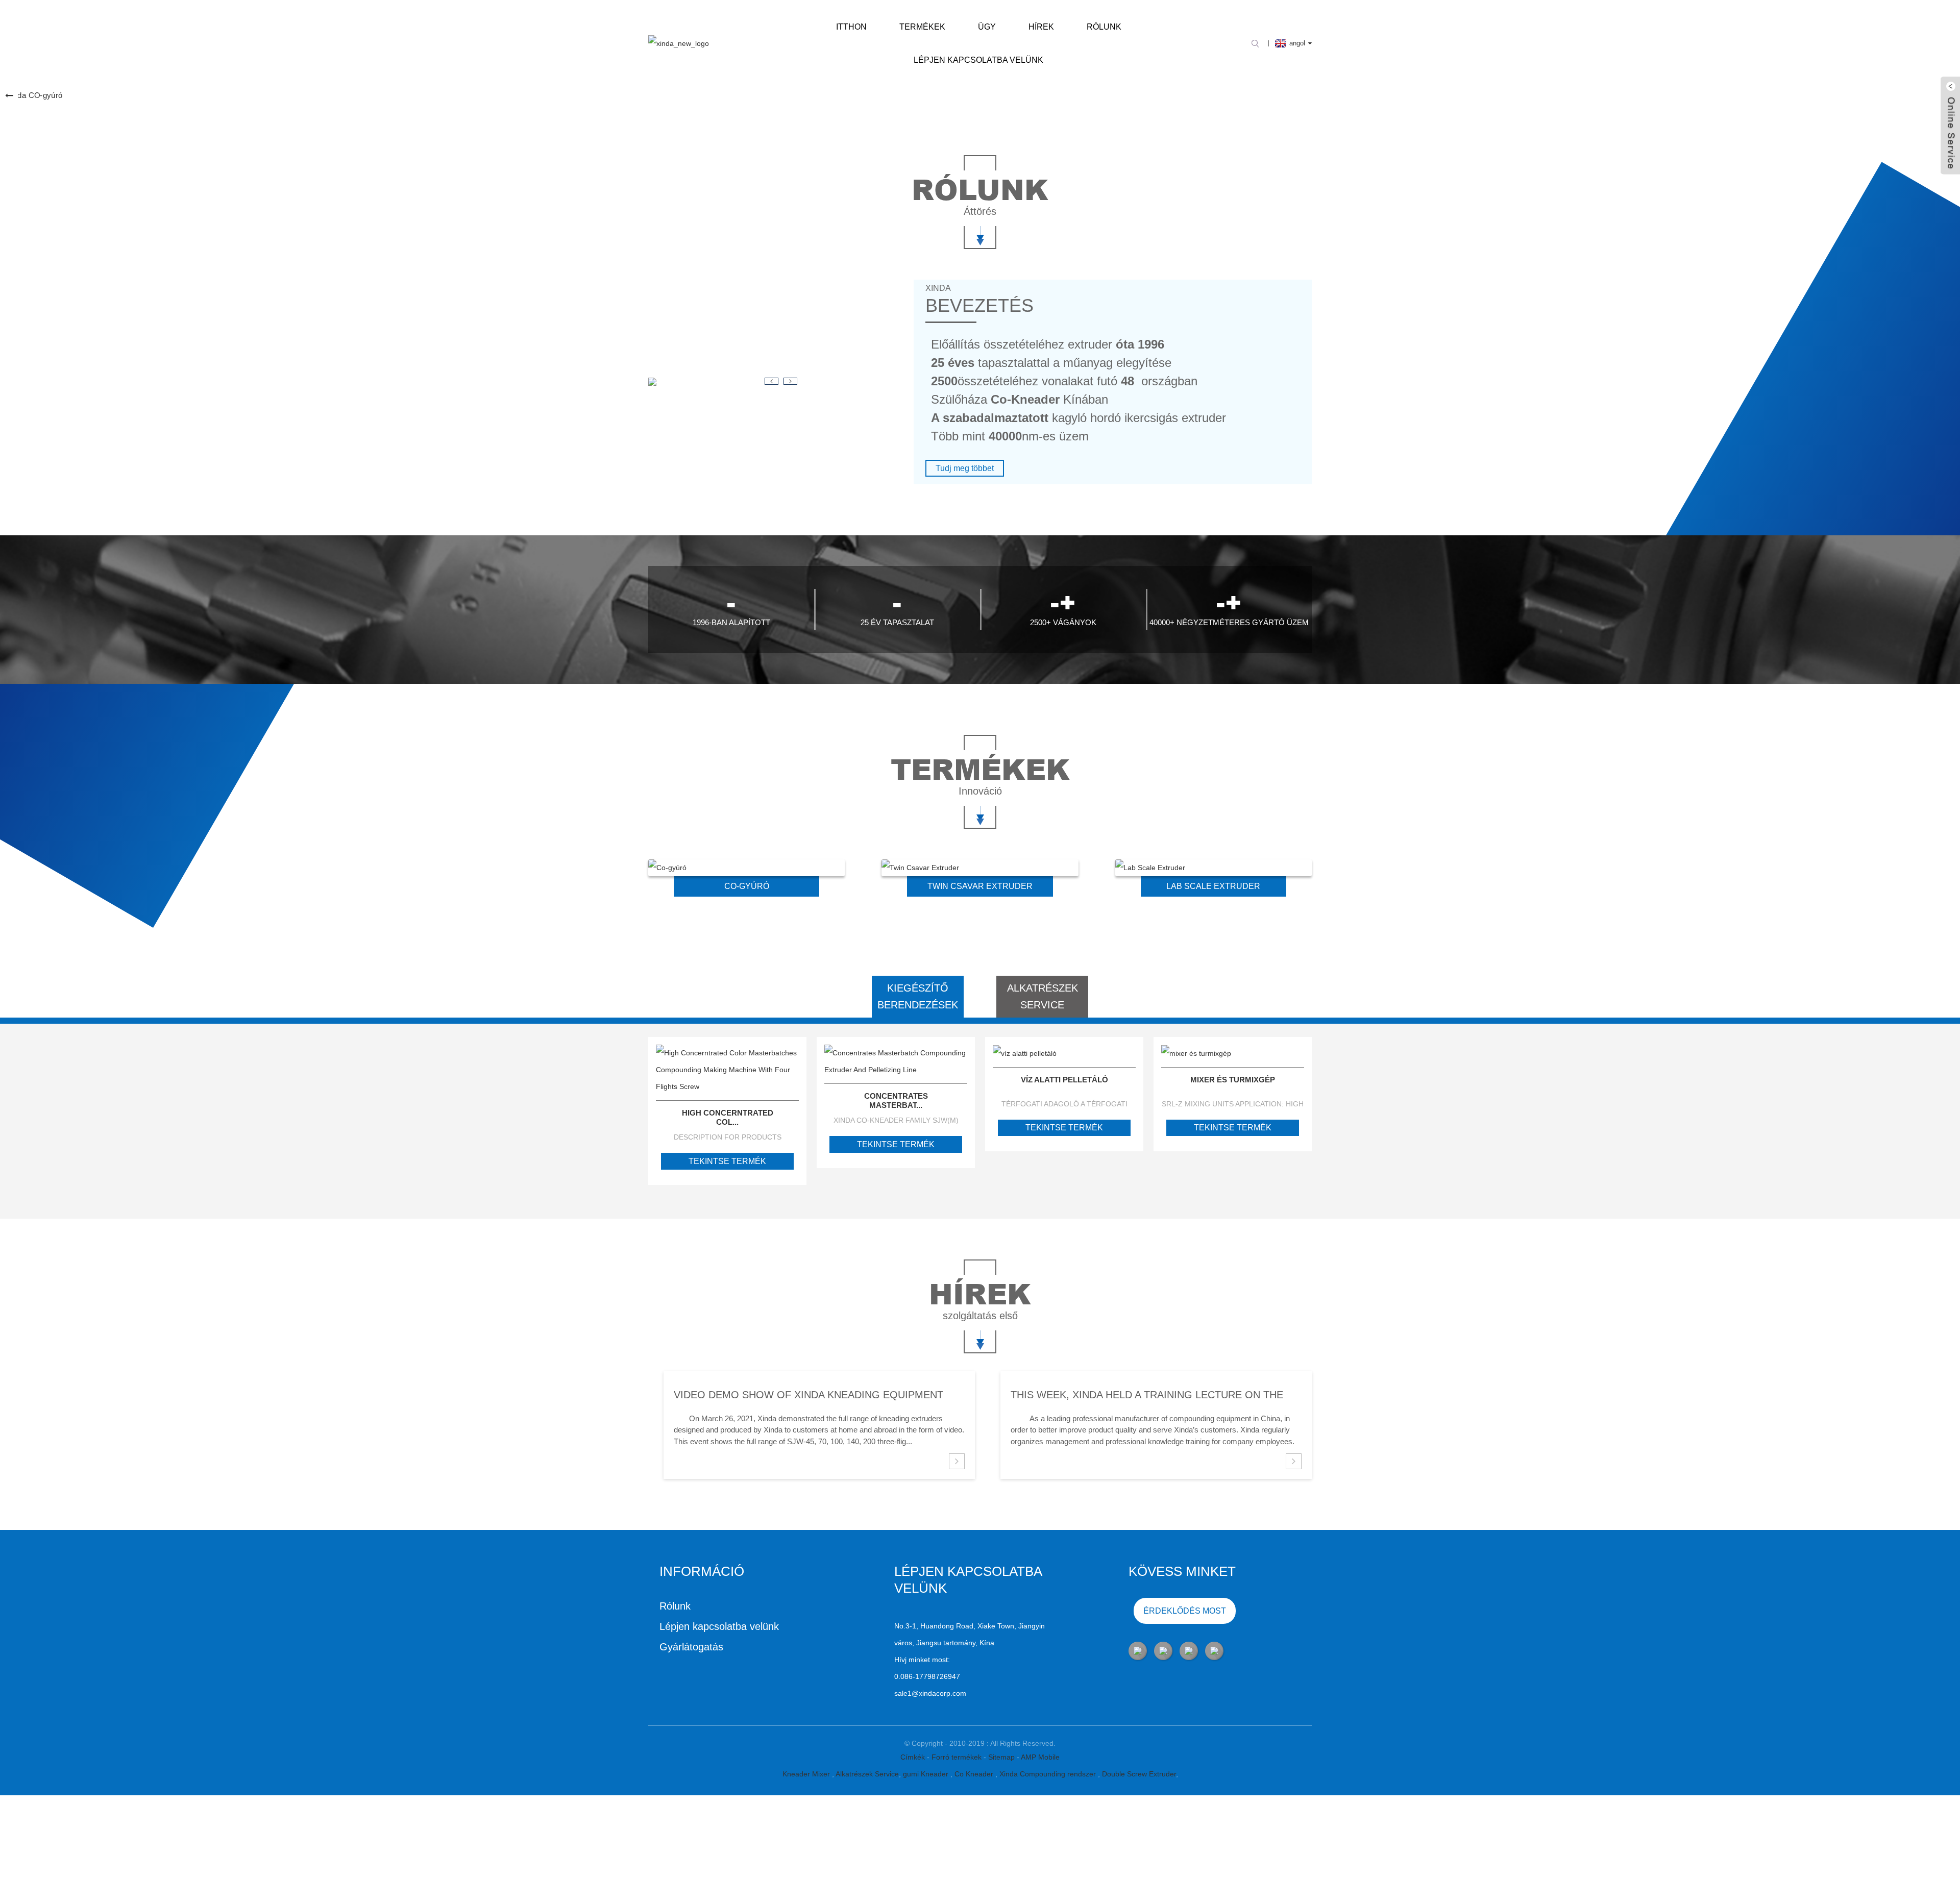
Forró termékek (958, 1757)
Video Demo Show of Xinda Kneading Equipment (808, 1395)
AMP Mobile (1040, 1757)
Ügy (987, 27)
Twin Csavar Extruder (980, 886)
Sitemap (1002, 1757)
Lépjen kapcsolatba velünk (978, 60)
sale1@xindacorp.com (930, 1693)
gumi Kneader (927, 1774)
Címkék (914, 1757)
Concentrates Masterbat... (896, 1101)
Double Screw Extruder (1139, 1774)
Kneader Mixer (807, 1774)
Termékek (922, 27)
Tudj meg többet (965, 468)
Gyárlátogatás (691, 1647)
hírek (1041, 27)
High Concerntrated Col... (728, 1117)
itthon (851, 27)
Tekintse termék (727, 1161)
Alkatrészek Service (867, 1774)
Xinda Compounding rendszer (1049, 1774)
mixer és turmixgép (1233, 1080)
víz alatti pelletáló (1064, 1080)
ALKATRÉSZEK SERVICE (1043, 996)
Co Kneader (975, 1774)
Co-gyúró (747, 886)
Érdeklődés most (1185, 1611)
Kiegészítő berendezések (918, 996)
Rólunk (1104, 27)
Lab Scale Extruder (1213, 886)
